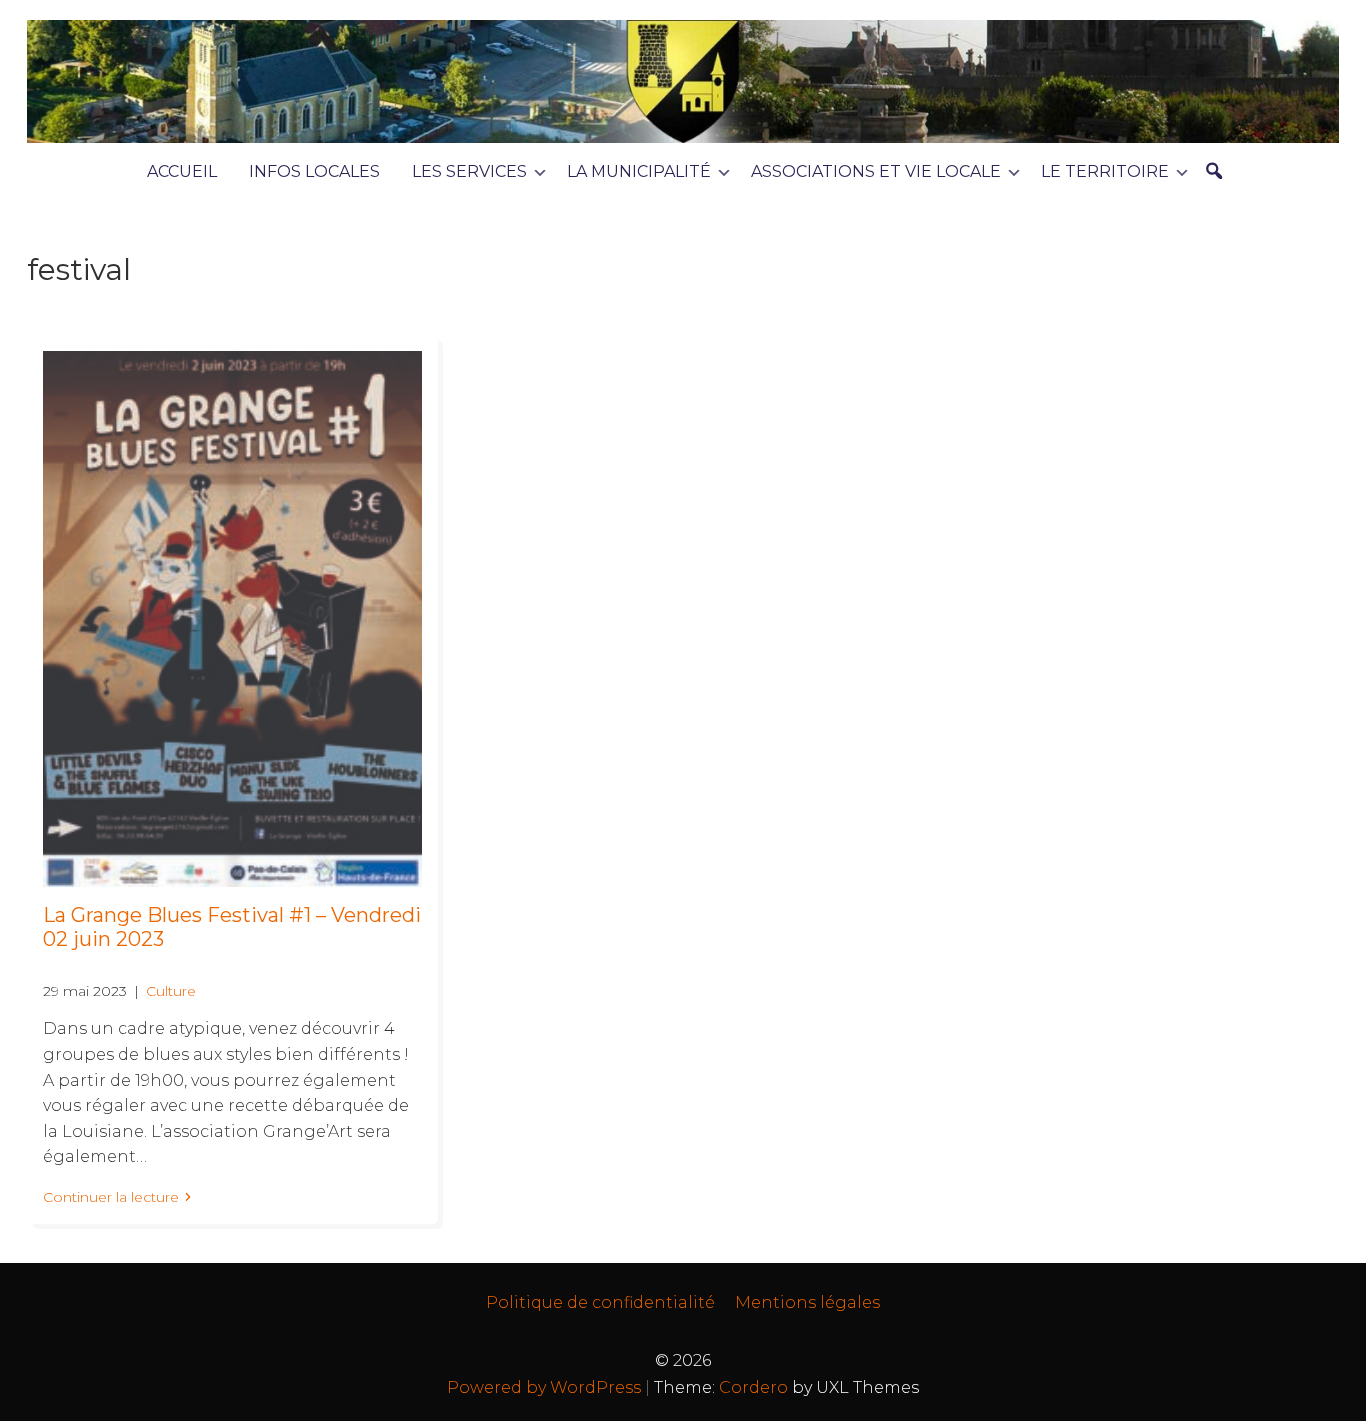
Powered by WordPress (544, 1387)
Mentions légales (807, 1302)
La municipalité (639, 171)
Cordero (753, 1387)
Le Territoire (1105, 171)
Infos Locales (314, 171)
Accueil (182, 171)
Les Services (469, 171)
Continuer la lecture (111, 1197)
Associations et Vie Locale (876, 171)
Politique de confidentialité (600, 1302)
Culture (171, 991)
